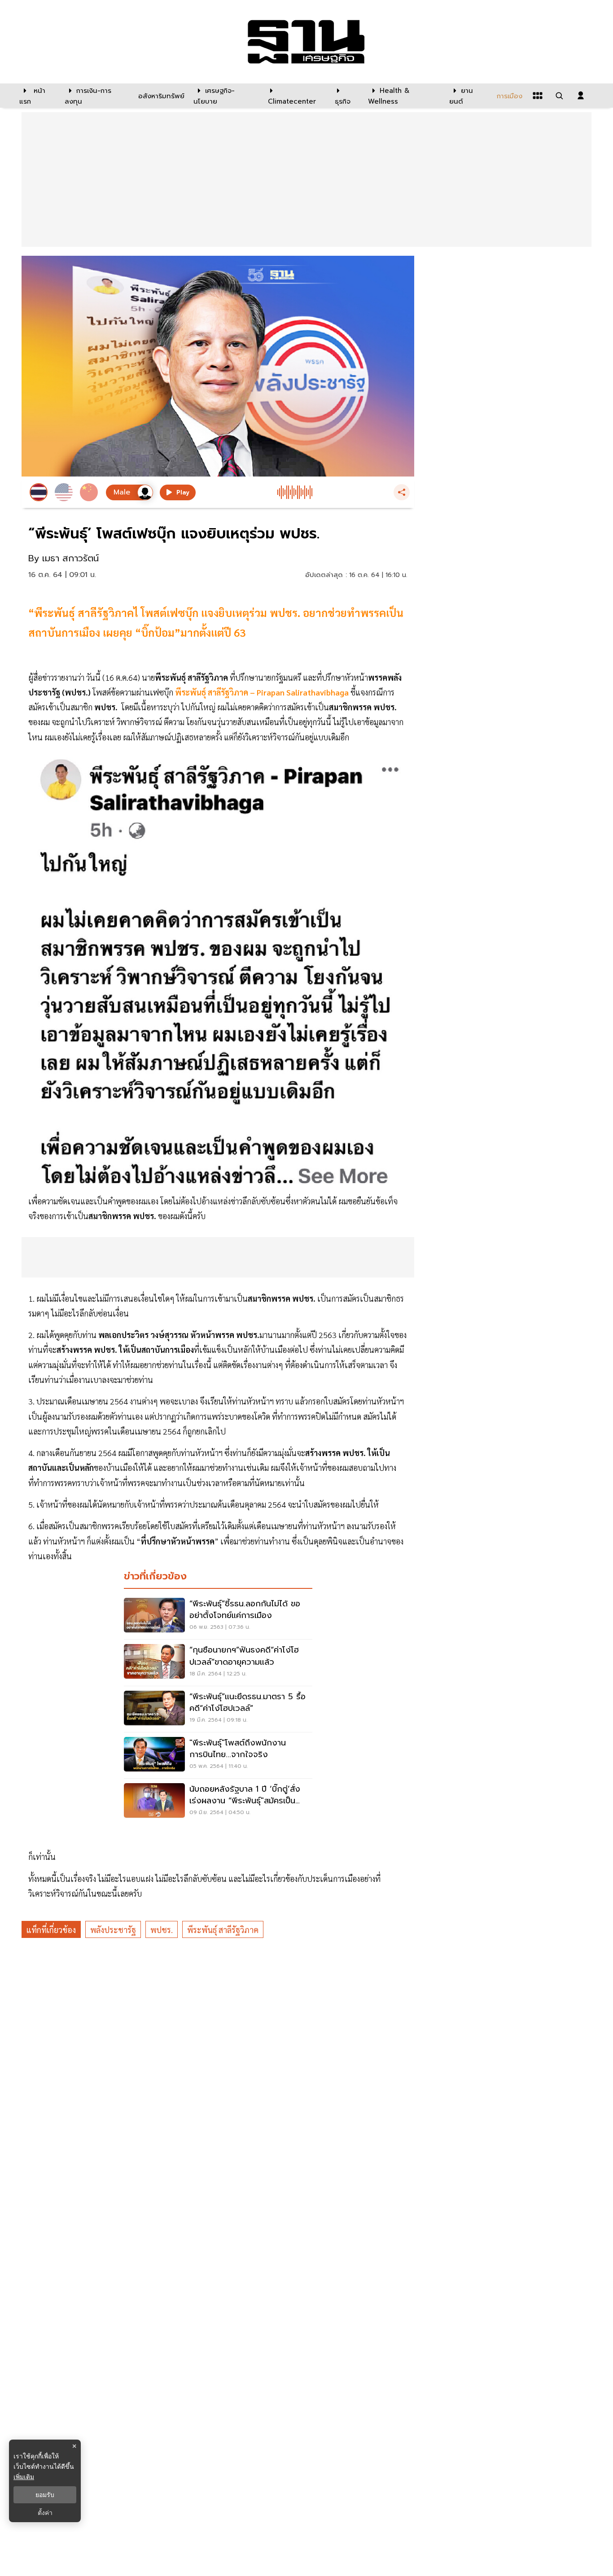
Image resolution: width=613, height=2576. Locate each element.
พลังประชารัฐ (113, 1930)
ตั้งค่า (45, 2513)
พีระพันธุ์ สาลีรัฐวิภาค (223, 1930)
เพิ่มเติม (24, 2477)
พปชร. (162, 1930)
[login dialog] (581, 96)
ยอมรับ (45, 2495)
